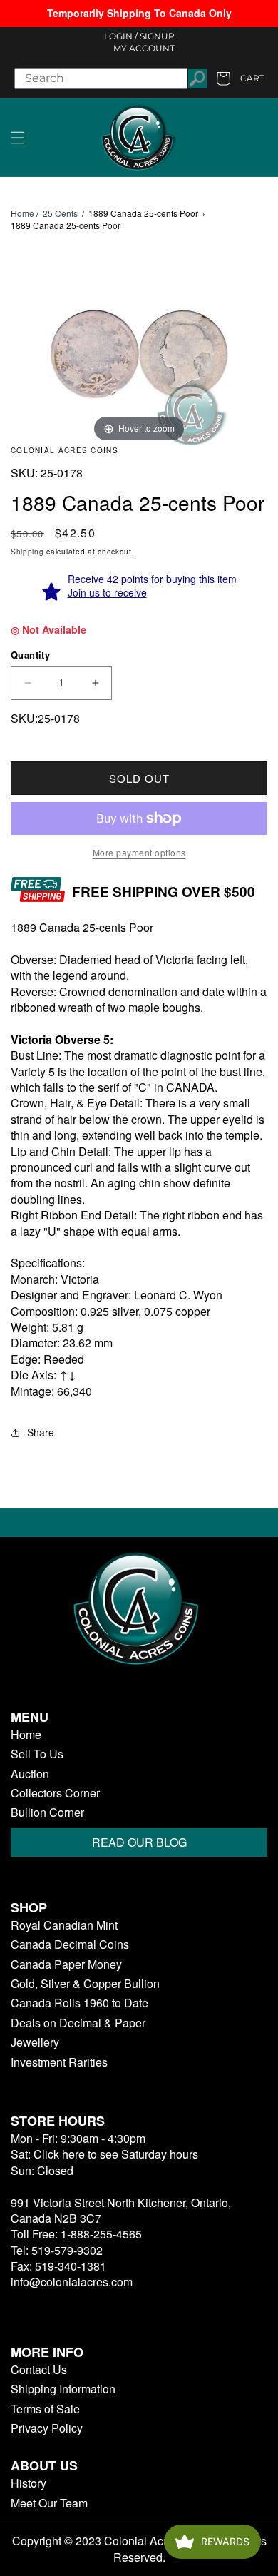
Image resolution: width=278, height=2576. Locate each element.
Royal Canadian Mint (64, 1925)
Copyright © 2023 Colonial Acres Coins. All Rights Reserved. (139, 2549)
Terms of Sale (45, 2409)
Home (22, 213)
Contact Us (39, 2370)
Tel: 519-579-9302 (57, 2250)
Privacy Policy (47, 2428)
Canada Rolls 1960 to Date (79, 2003)
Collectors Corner (55, 1793)
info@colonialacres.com (72, 2282)
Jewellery (35, 2042)
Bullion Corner (47, 1812)
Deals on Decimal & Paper (78, 2023)
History (29, 2483)
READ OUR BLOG (139, 1842)
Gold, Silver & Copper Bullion (85, 1984)
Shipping (27, 552)
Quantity (30, 655)
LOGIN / (121, 36)
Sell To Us (37, 1754)
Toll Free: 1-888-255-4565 (76, 2234)
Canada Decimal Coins (70, 1944)
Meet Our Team (49, 2503)
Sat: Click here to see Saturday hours (104, 2154)
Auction (30, 1774)
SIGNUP (157, 36)
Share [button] (41, 1432)
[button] (18, 138)
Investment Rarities (59, 2062)
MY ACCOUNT (144, 48)
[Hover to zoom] (139, 355)
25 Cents (60, 213)
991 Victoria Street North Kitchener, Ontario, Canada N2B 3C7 (121, 2210)
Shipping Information (63, 2389)
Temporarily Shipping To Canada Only (139, 13)
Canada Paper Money (66, 1964)
